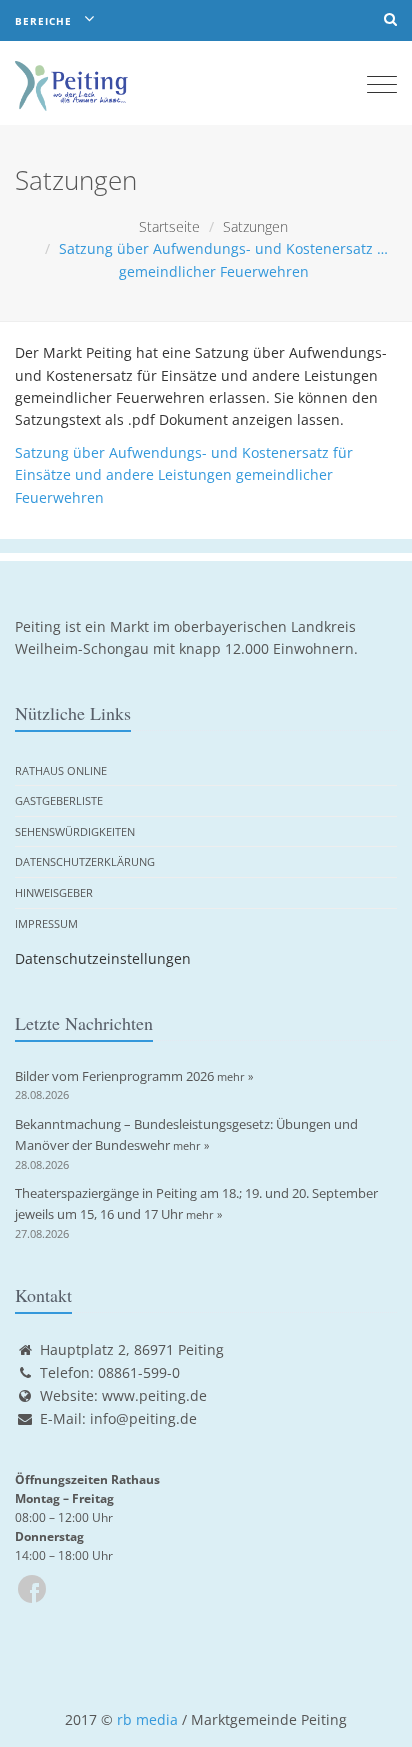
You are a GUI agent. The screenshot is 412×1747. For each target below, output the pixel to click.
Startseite (169, 226)
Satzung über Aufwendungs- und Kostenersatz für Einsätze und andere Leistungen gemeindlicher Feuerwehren (184, 475)
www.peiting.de (154, 1395)
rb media (147, 1719)
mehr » (235, 1076)
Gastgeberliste (59, 800)
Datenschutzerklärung (85, 861)
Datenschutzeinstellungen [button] (103, 958)
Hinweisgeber (54, 892)
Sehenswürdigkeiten (75, 831)
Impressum (46, 923)
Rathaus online (61, 770)
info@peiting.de (143, 1418)
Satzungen (255, 226)
